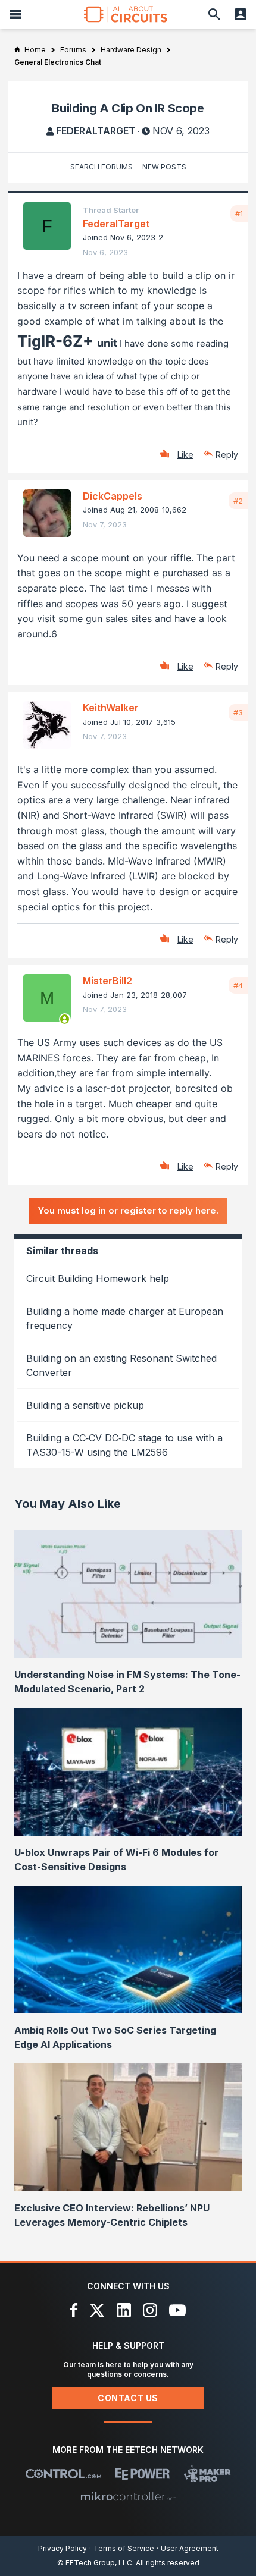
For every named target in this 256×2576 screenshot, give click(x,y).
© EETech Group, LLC (95, 2563)
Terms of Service (124, 2548)
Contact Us (128, 2398)
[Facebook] (74, 2310)
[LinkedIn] (124, 2310)
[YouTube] (177, 2310)
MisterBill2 (107, 981)
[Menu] (15, 14)
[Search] (214, 14)
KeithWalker (111, 708)
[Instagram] (150, 2310)
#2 (238, 501)
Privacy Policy (63, 2548)
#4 (238, 985)
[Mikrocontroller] (128, 2496)
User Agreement (190, 2548)
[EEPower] (143, 2474)
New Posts (164, 167)
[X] (97, 2310)
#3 (238, 712)
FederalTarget (96, 131)
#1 (239, 213)
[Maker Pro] (207, 2474)
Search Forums (102, 167)
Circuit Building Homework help (98, 1278)
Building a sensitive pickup (85, 1405)
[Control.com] (63, 2474)
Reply (227, 455)
